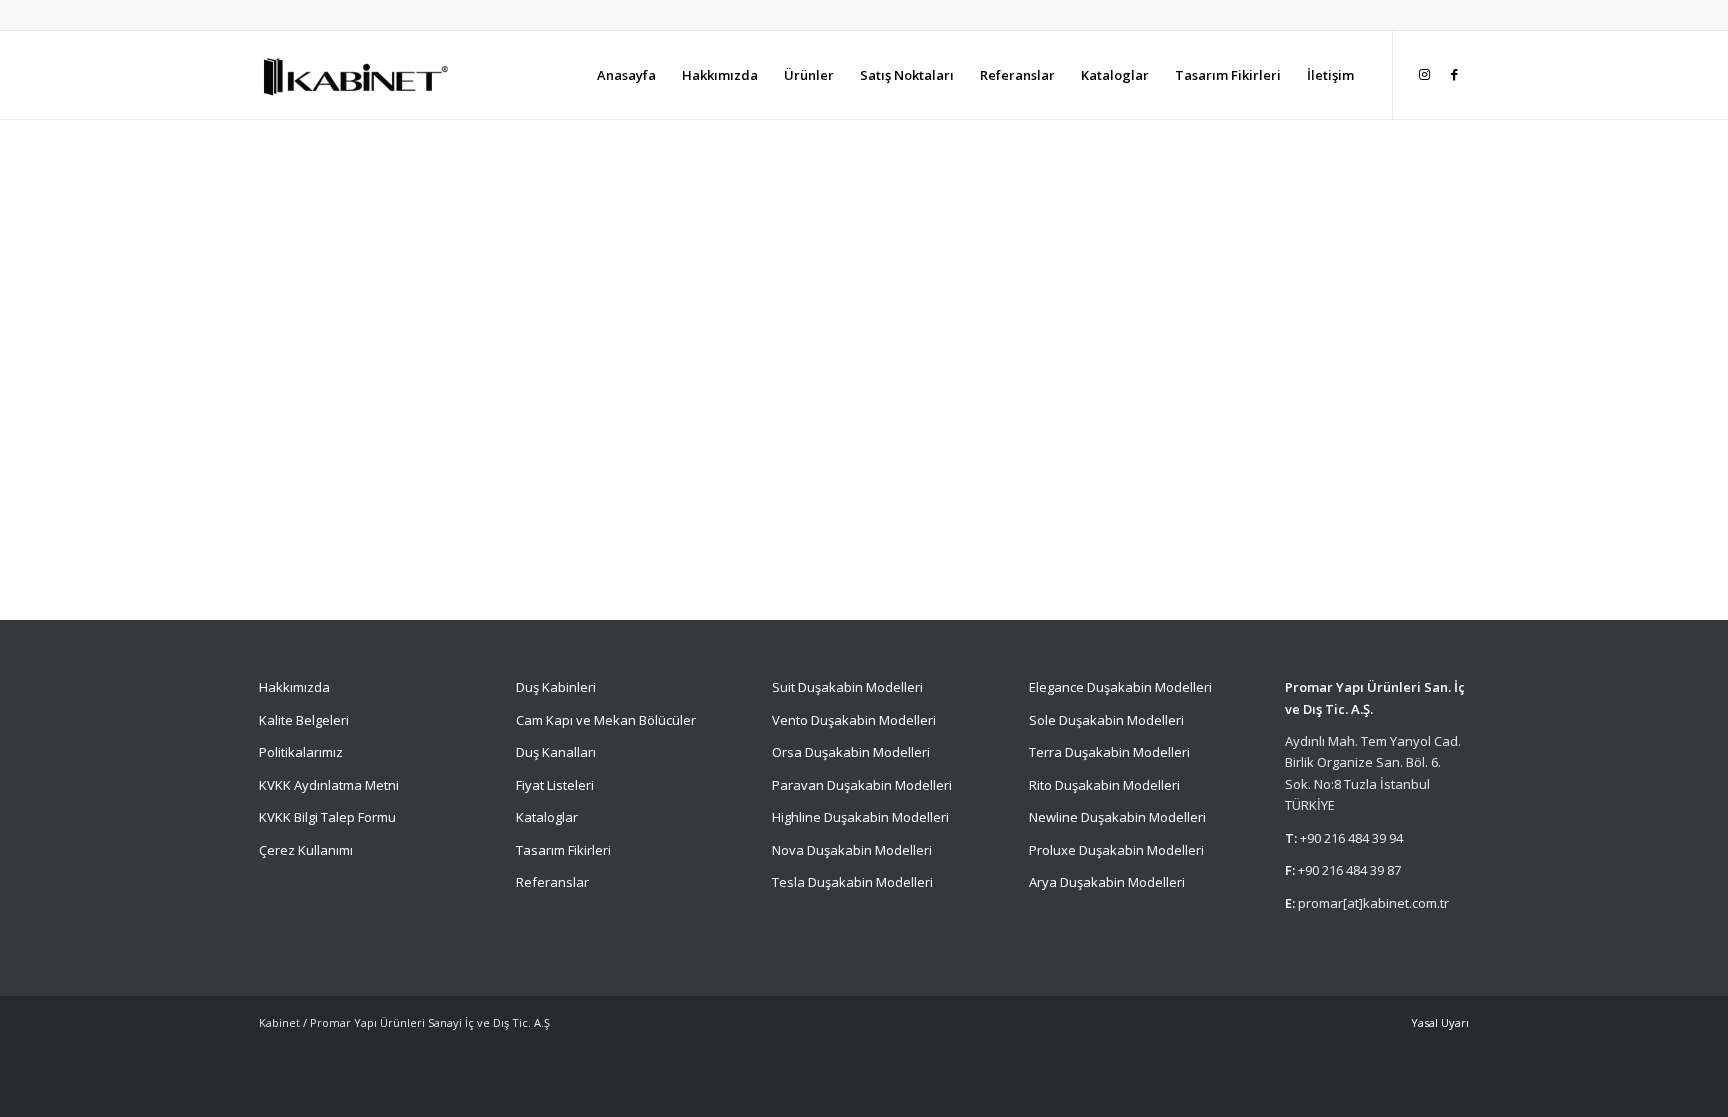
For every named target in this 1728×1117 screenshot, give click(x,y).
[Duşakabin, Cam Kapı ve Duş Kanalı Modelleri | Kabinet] (354, 75)
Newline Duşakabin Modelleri (1117, 817)
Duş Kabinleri (556, 687)
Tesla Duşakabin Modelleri (852, 882)
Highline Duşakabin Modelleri (860, 817)
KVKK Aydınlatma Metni (329, 785)
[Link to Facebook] (1454, 74)
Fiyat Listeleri (555, 785)
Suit (783, 687)
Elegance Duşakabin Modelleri (1120, 687)
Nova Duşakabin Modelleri (852, 850)
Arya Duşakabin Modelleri (1107, 882)
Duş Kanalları (556, 752)
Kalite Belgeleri (304, 720)
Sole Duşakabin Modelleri (1106, 720)
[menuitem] (626, 75)
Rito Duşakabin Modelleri (1104, 785)
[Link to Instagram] (1424, 74)
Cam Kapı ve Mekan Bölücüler (606, 720)
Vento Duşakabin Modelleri (854, 720)
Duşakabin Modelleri (860, 687)
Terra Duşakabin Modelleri (1109, 752)
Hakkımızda (294, 687)
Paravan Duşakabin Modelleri (862, 785)
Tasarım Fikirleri (563, 850)
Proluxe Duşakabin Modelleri (1116, 850)
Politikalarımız (302, 752)
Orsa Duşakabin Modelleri (851, 752)
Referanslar (552, 882)
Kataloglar (547, 817)
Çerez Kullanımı (306, 850)
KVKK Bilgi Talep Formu (327, 817)
